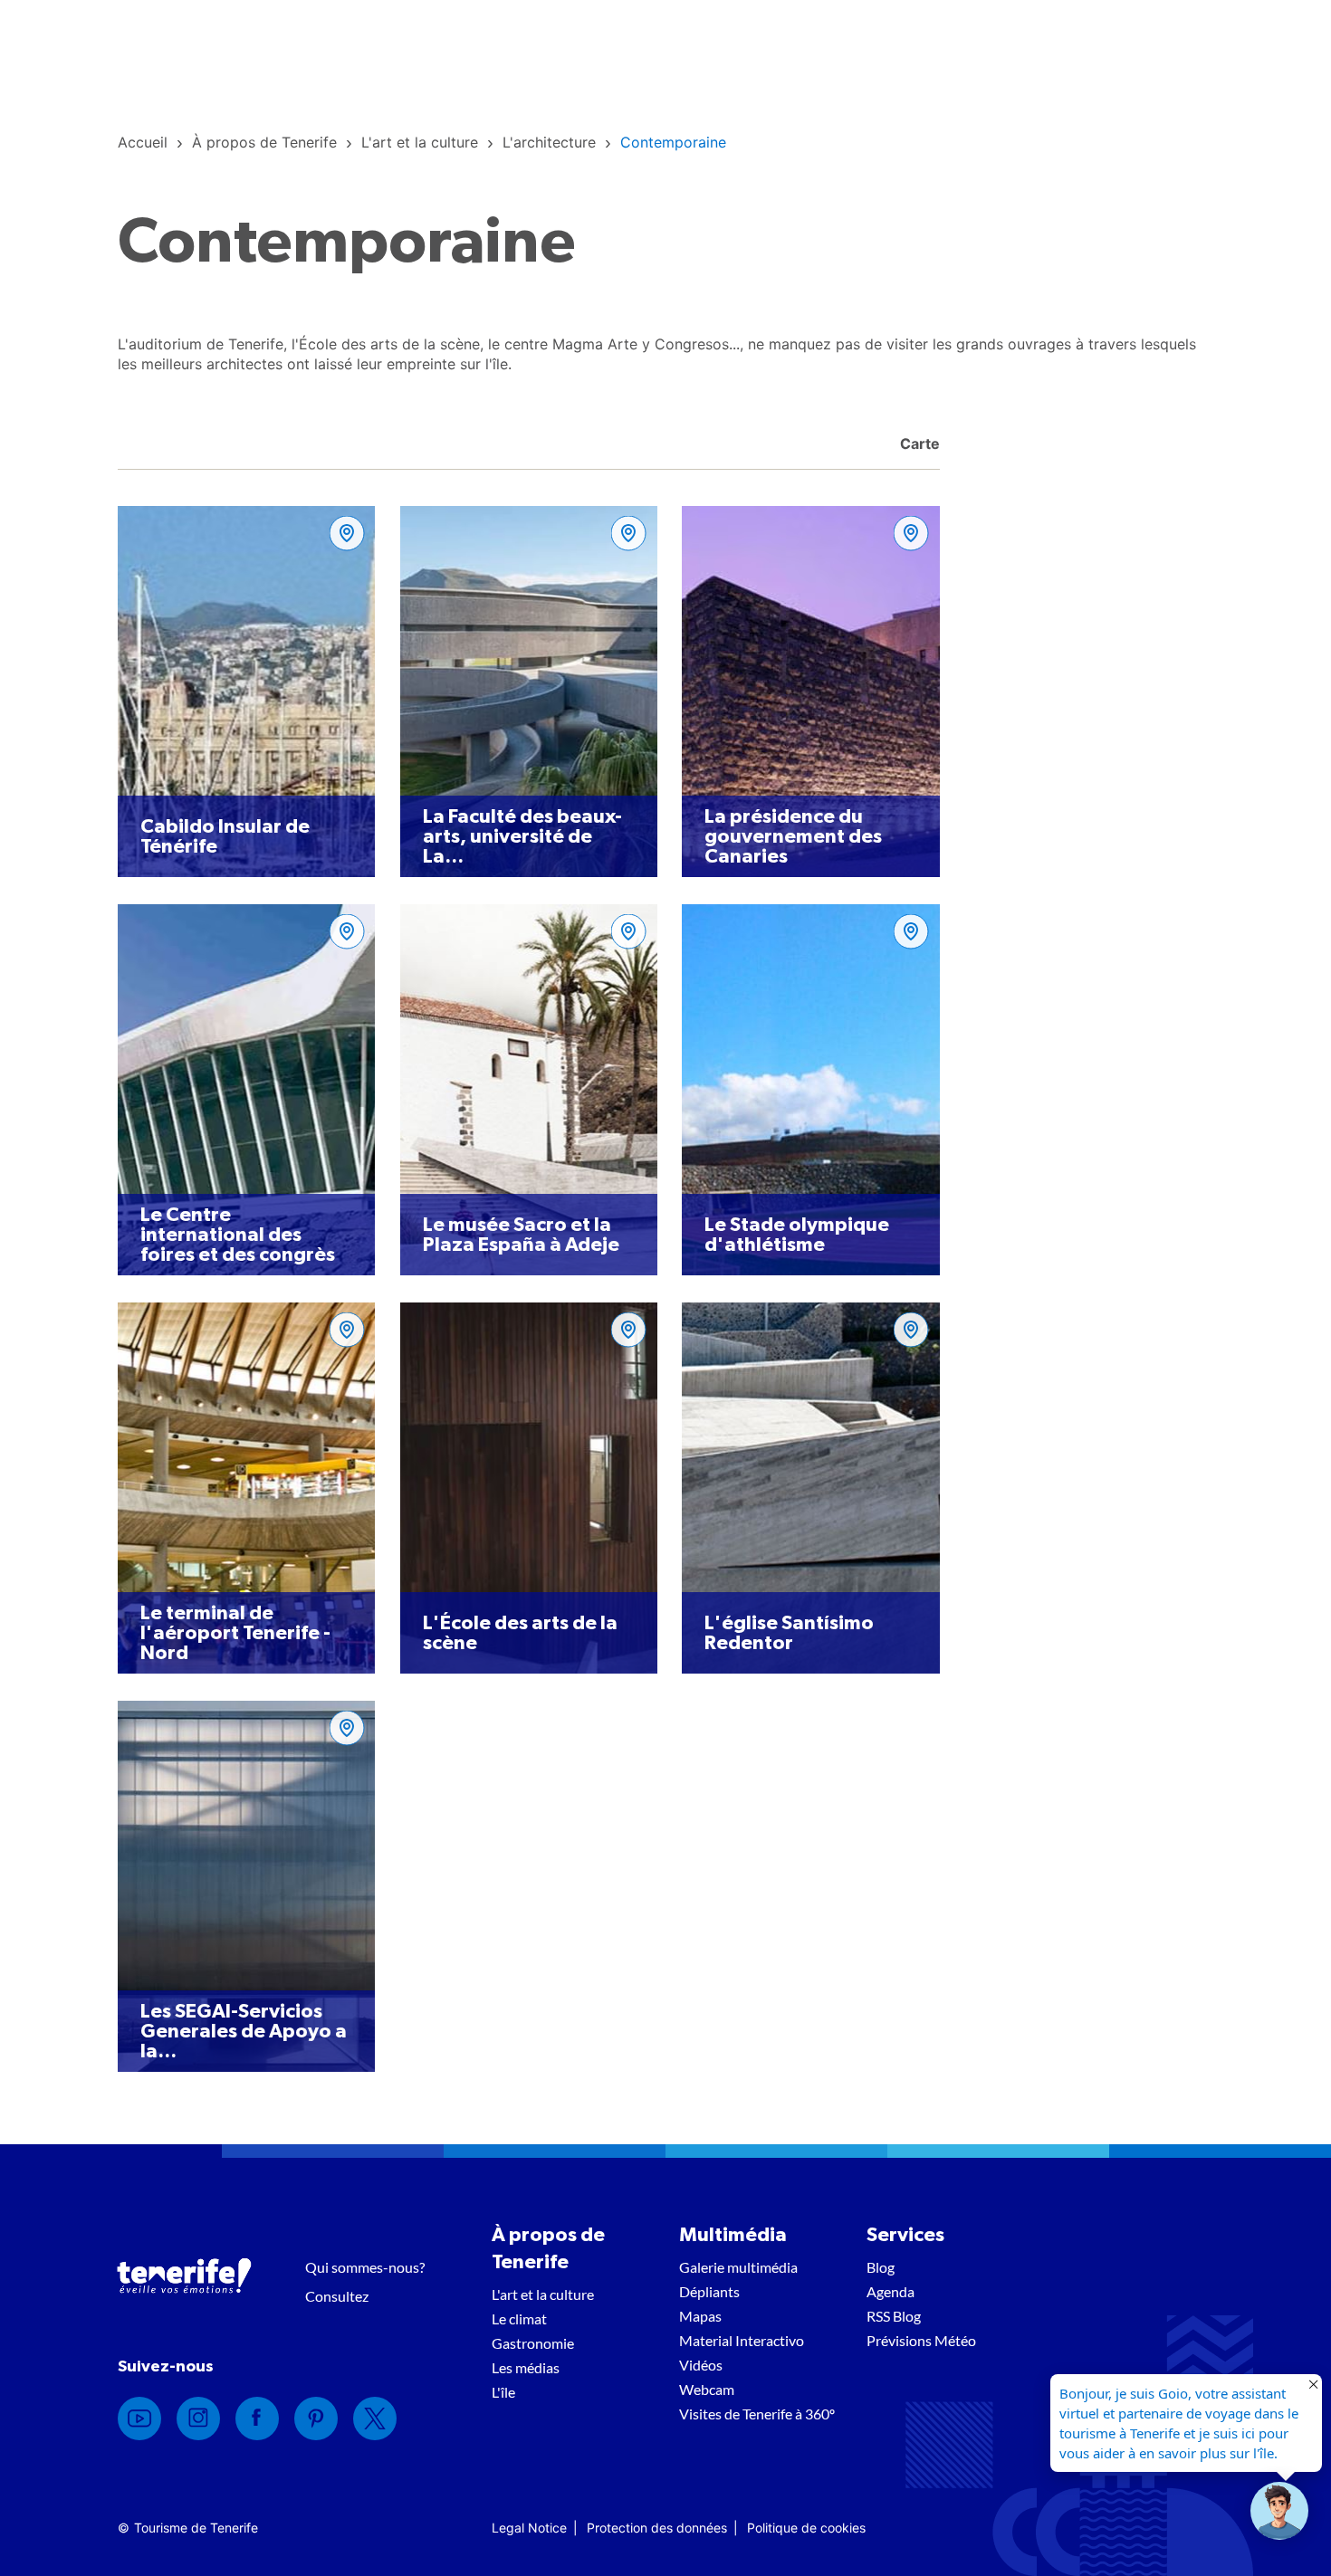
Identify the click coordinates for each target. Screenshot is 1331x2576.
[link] (143, 142)
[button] (1279, 2511)
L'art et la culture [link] (543, 2294)
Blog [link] (881, 2267)
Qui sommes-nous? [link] (365, 2267)
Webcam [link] (707, 2389)
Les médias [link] (526, 2367)
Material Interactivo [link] (742, 2340)
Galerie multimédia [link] (738, 2267)
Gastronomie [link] (533, 2343)
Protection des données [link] (657, 2528)
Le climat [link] (519, 2318)
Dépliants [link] (709, 2291)
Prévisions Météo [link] (921, 2340)
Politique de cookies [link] (806, 2528)
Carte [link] (918, 444)
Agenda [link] (891, 2291)
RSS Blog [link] (894, 2316)
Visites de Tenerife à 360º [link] (757, 2414)
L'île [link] (503, 2392)
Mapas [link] (700, 2316)
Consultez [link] (337, 2296)
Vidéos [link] (701, 2365)
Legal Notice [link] (529, 2528)
